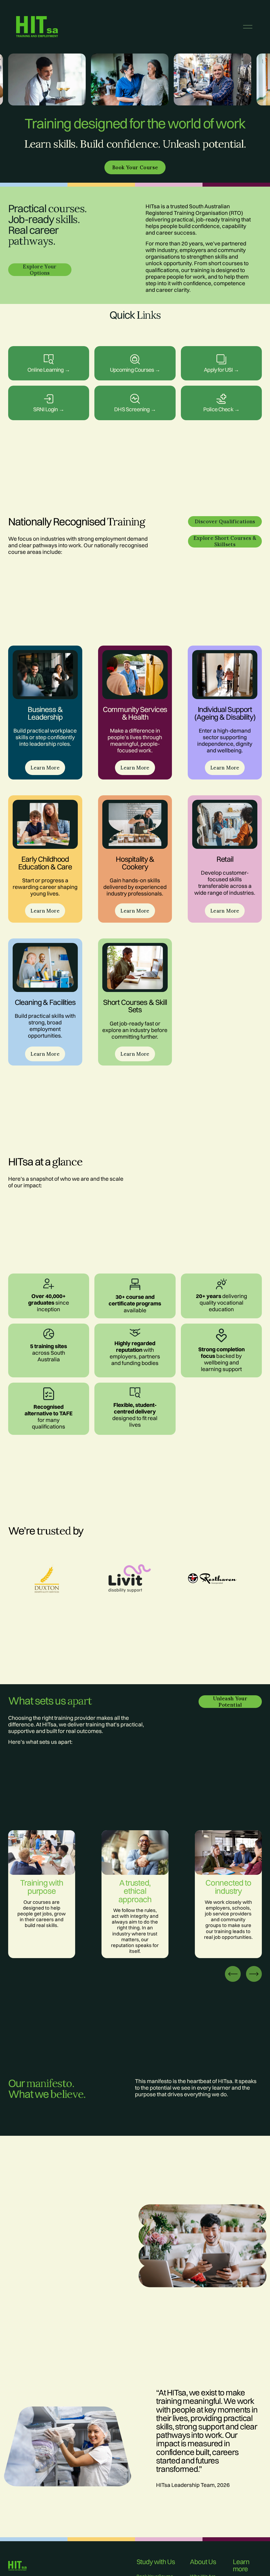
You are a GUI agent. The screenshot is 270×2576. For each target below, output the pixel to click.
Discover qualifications (225, 521)
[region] (135, 81)
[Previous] (233, 1973)
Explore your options (40, 270)
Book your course (135, 167)
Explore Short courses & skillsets (225, 541)
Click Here (49, 396)
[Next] (254, 1973)
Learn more (49, 356)
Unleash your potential (230, 1701)
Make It (135, 356)
